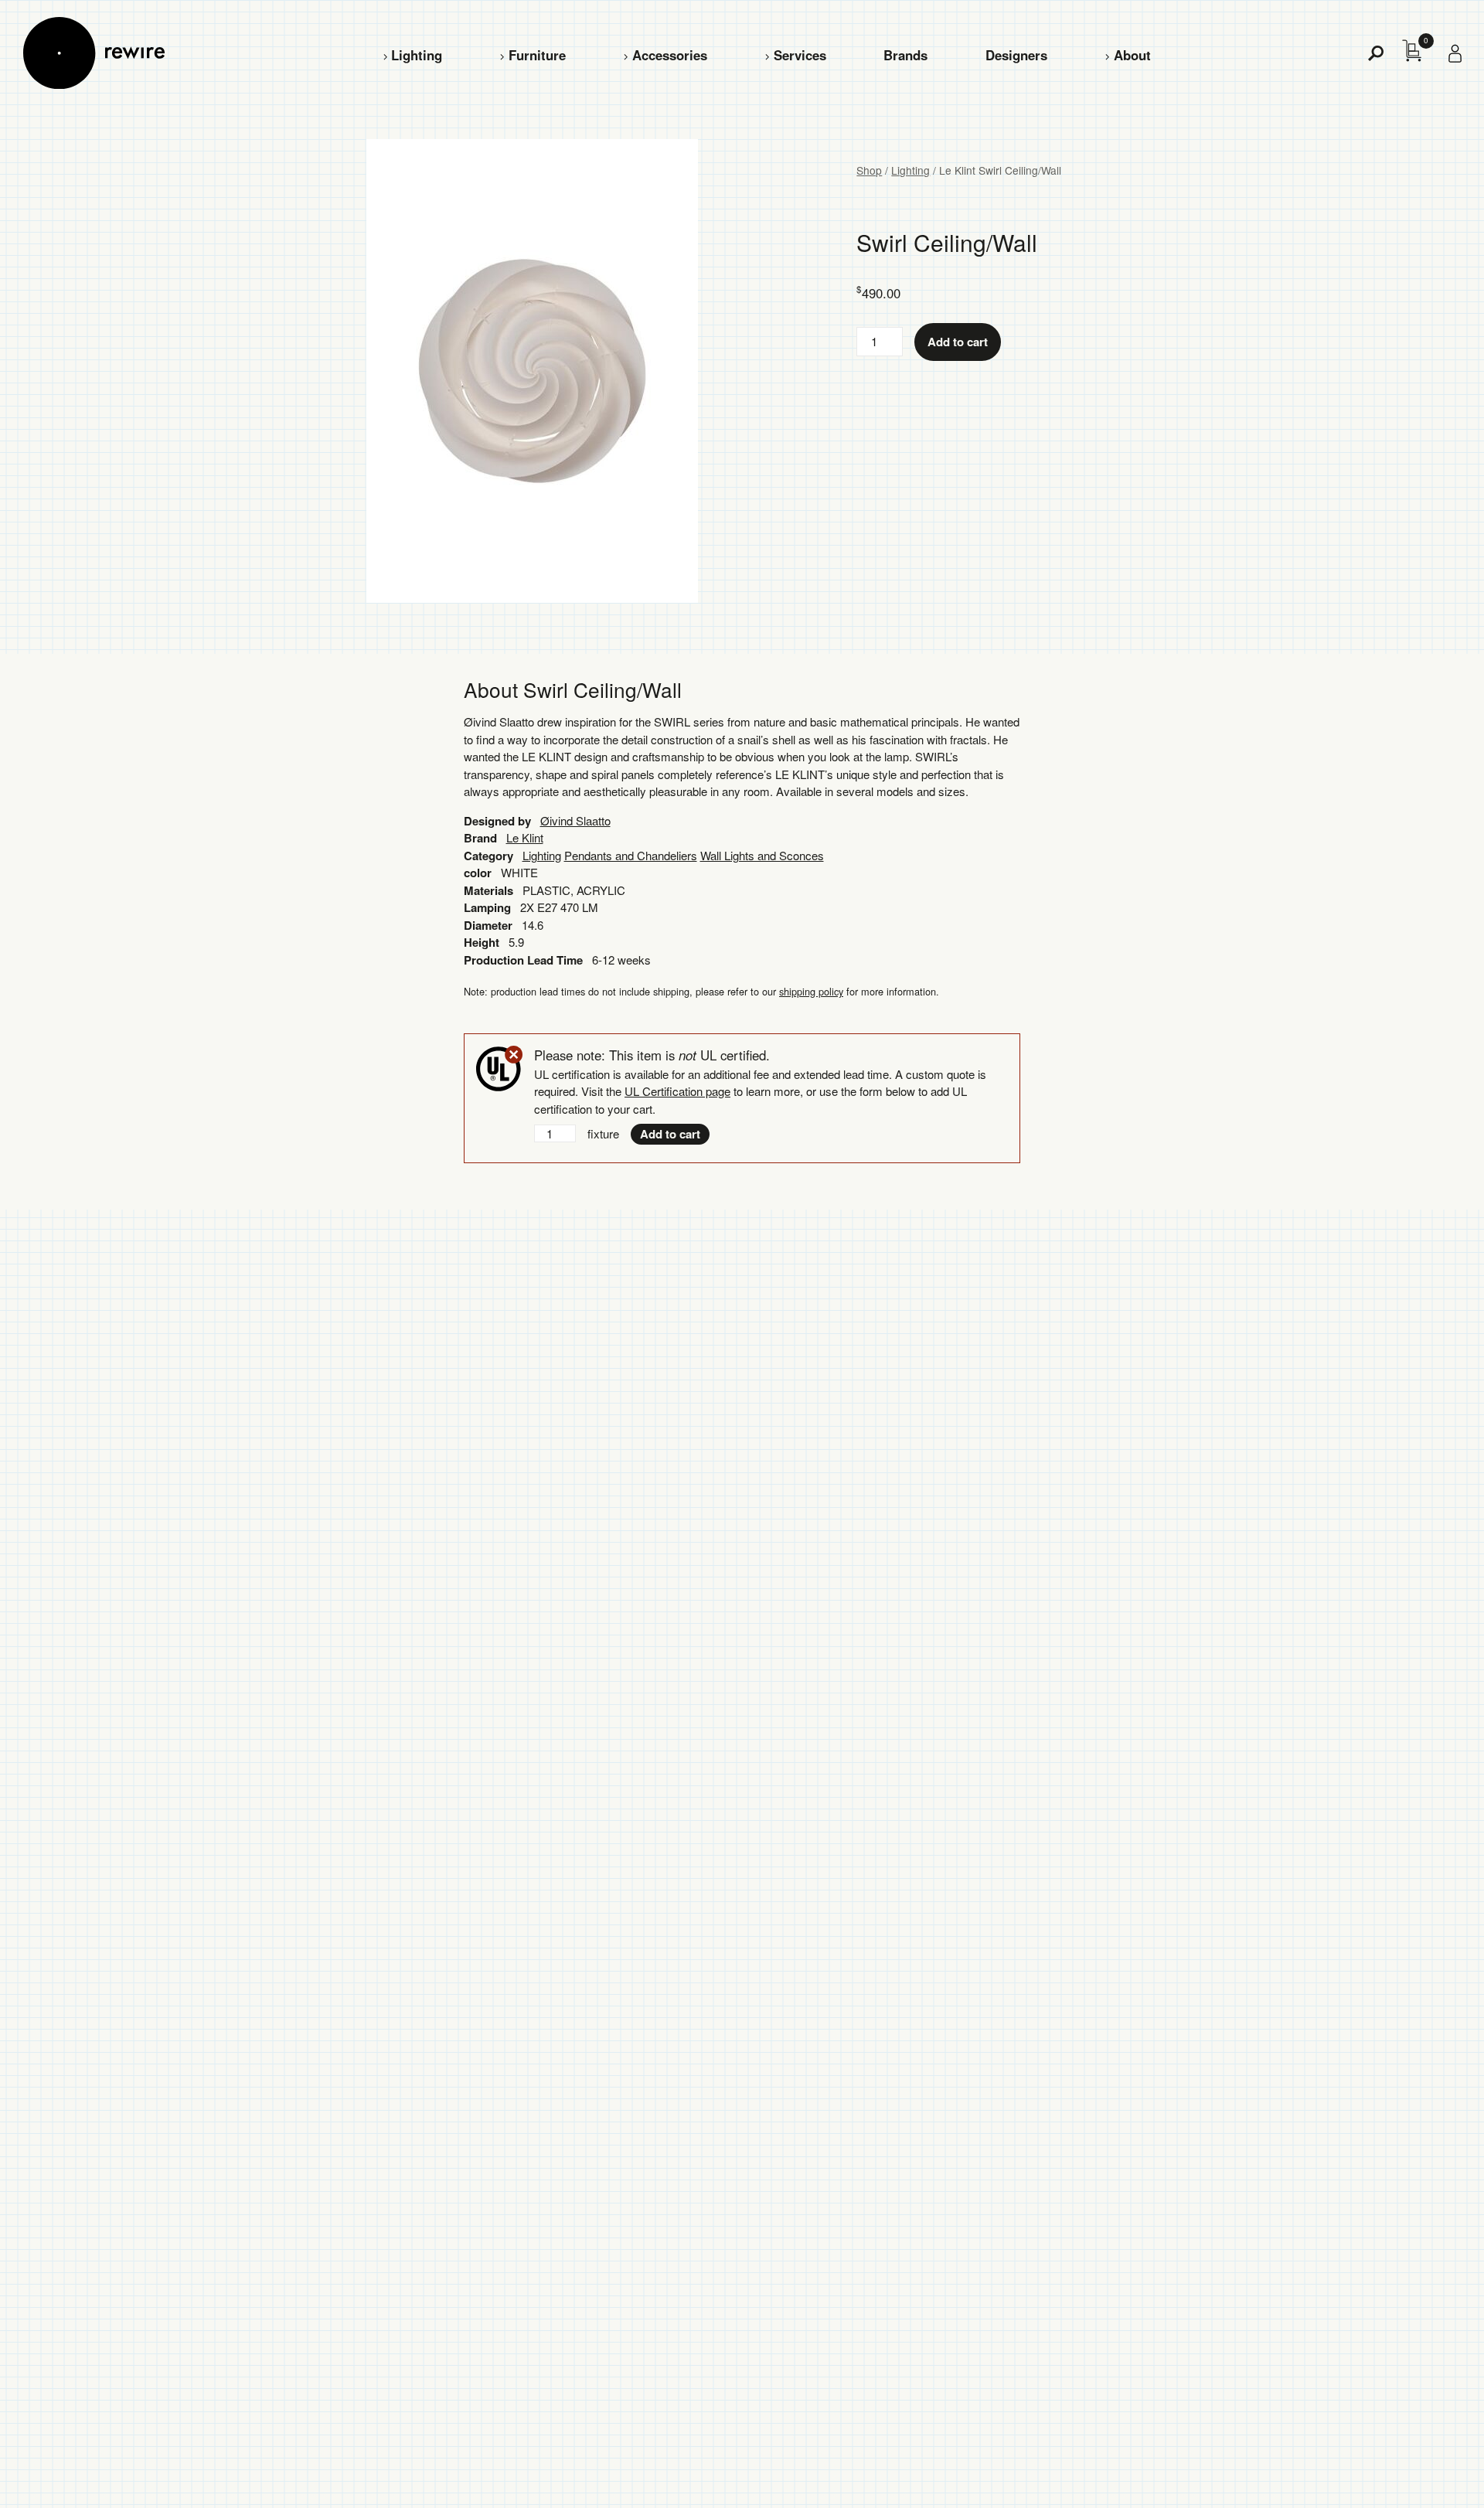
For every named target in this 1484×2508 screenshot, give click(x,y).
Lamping (487, 907)
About (1132, 55)
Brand (480, 838)
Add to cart (958, 342)
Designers (1016, 55)
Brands (905, 55)
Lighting (417, 55)
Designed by (497, 821)
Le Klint (525, 837)
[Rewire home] (94, 53)
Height (482, 942)
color (478, 873)
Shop (869, 170)
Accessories (670, 55)
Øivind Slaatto (575, 820)
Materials (488, 890)
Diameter (488, 925)
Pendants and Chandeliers (631, 855)
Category (488, 856)
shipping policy (811, 991)
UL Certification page (677, 1091)
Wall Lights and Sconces (762, 855)
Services (800, 55)
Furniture (537, 55)
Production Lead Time (523, 960)
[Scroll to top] (1431, 2472)
